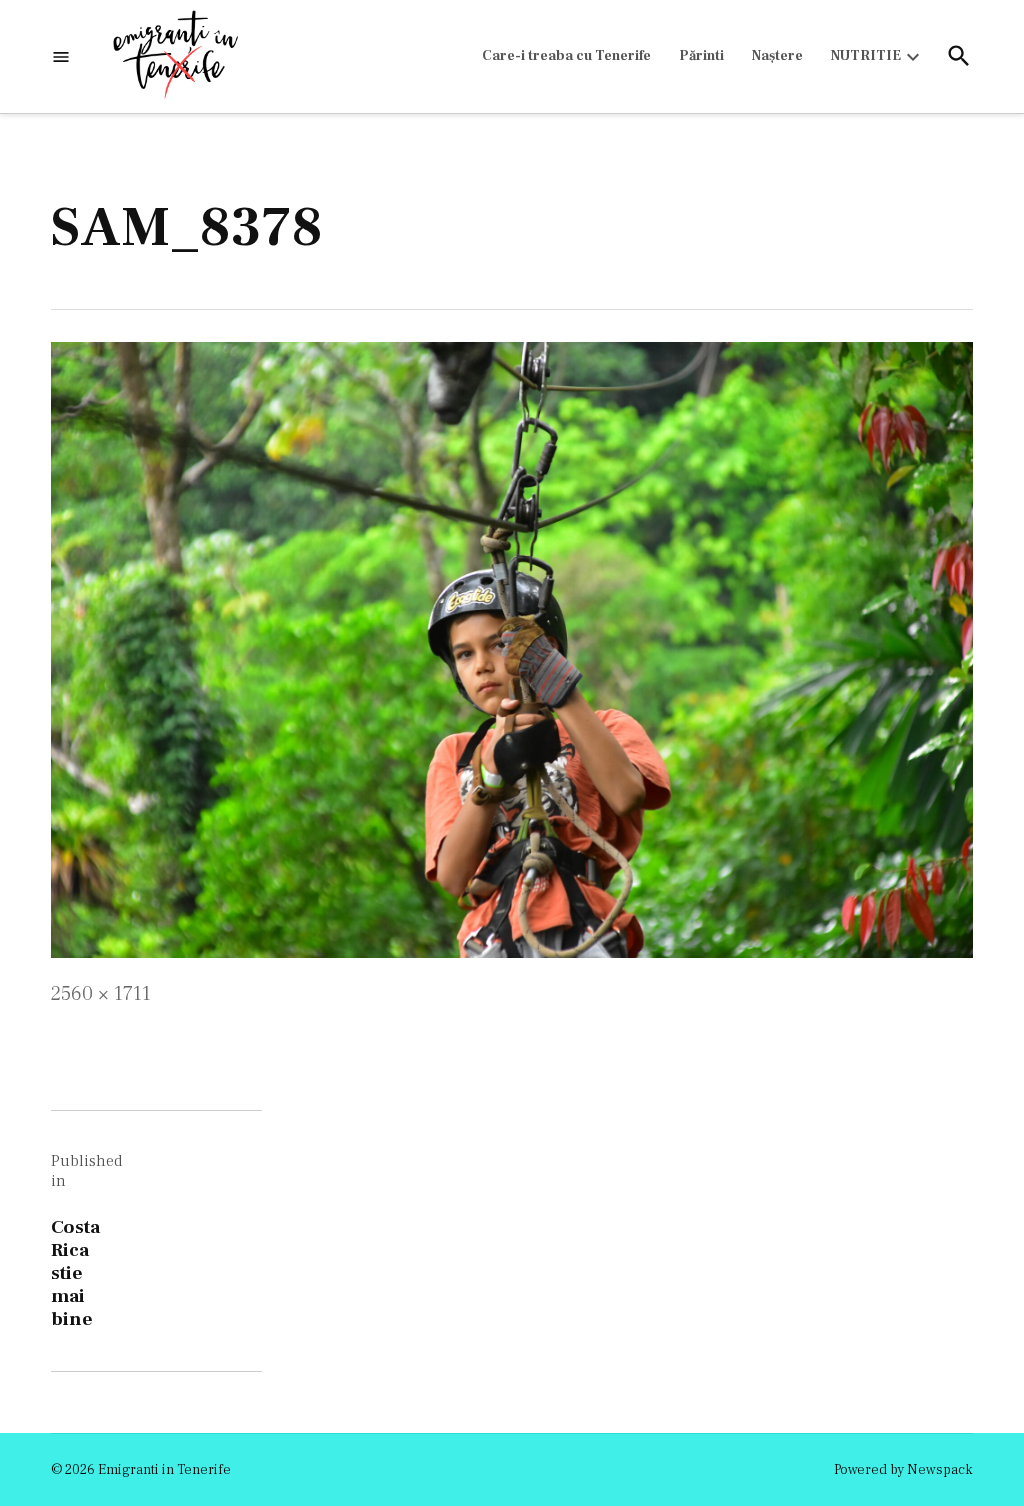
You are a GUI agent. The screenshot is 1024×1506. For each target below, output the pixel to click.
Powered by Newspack (903, 1470)
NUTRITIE (866, 56)
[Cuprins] (61, 56)
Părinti (701, 56)
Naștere (777, 56)
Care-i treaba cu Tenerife (566, 56)
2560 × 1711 (101, 994)
